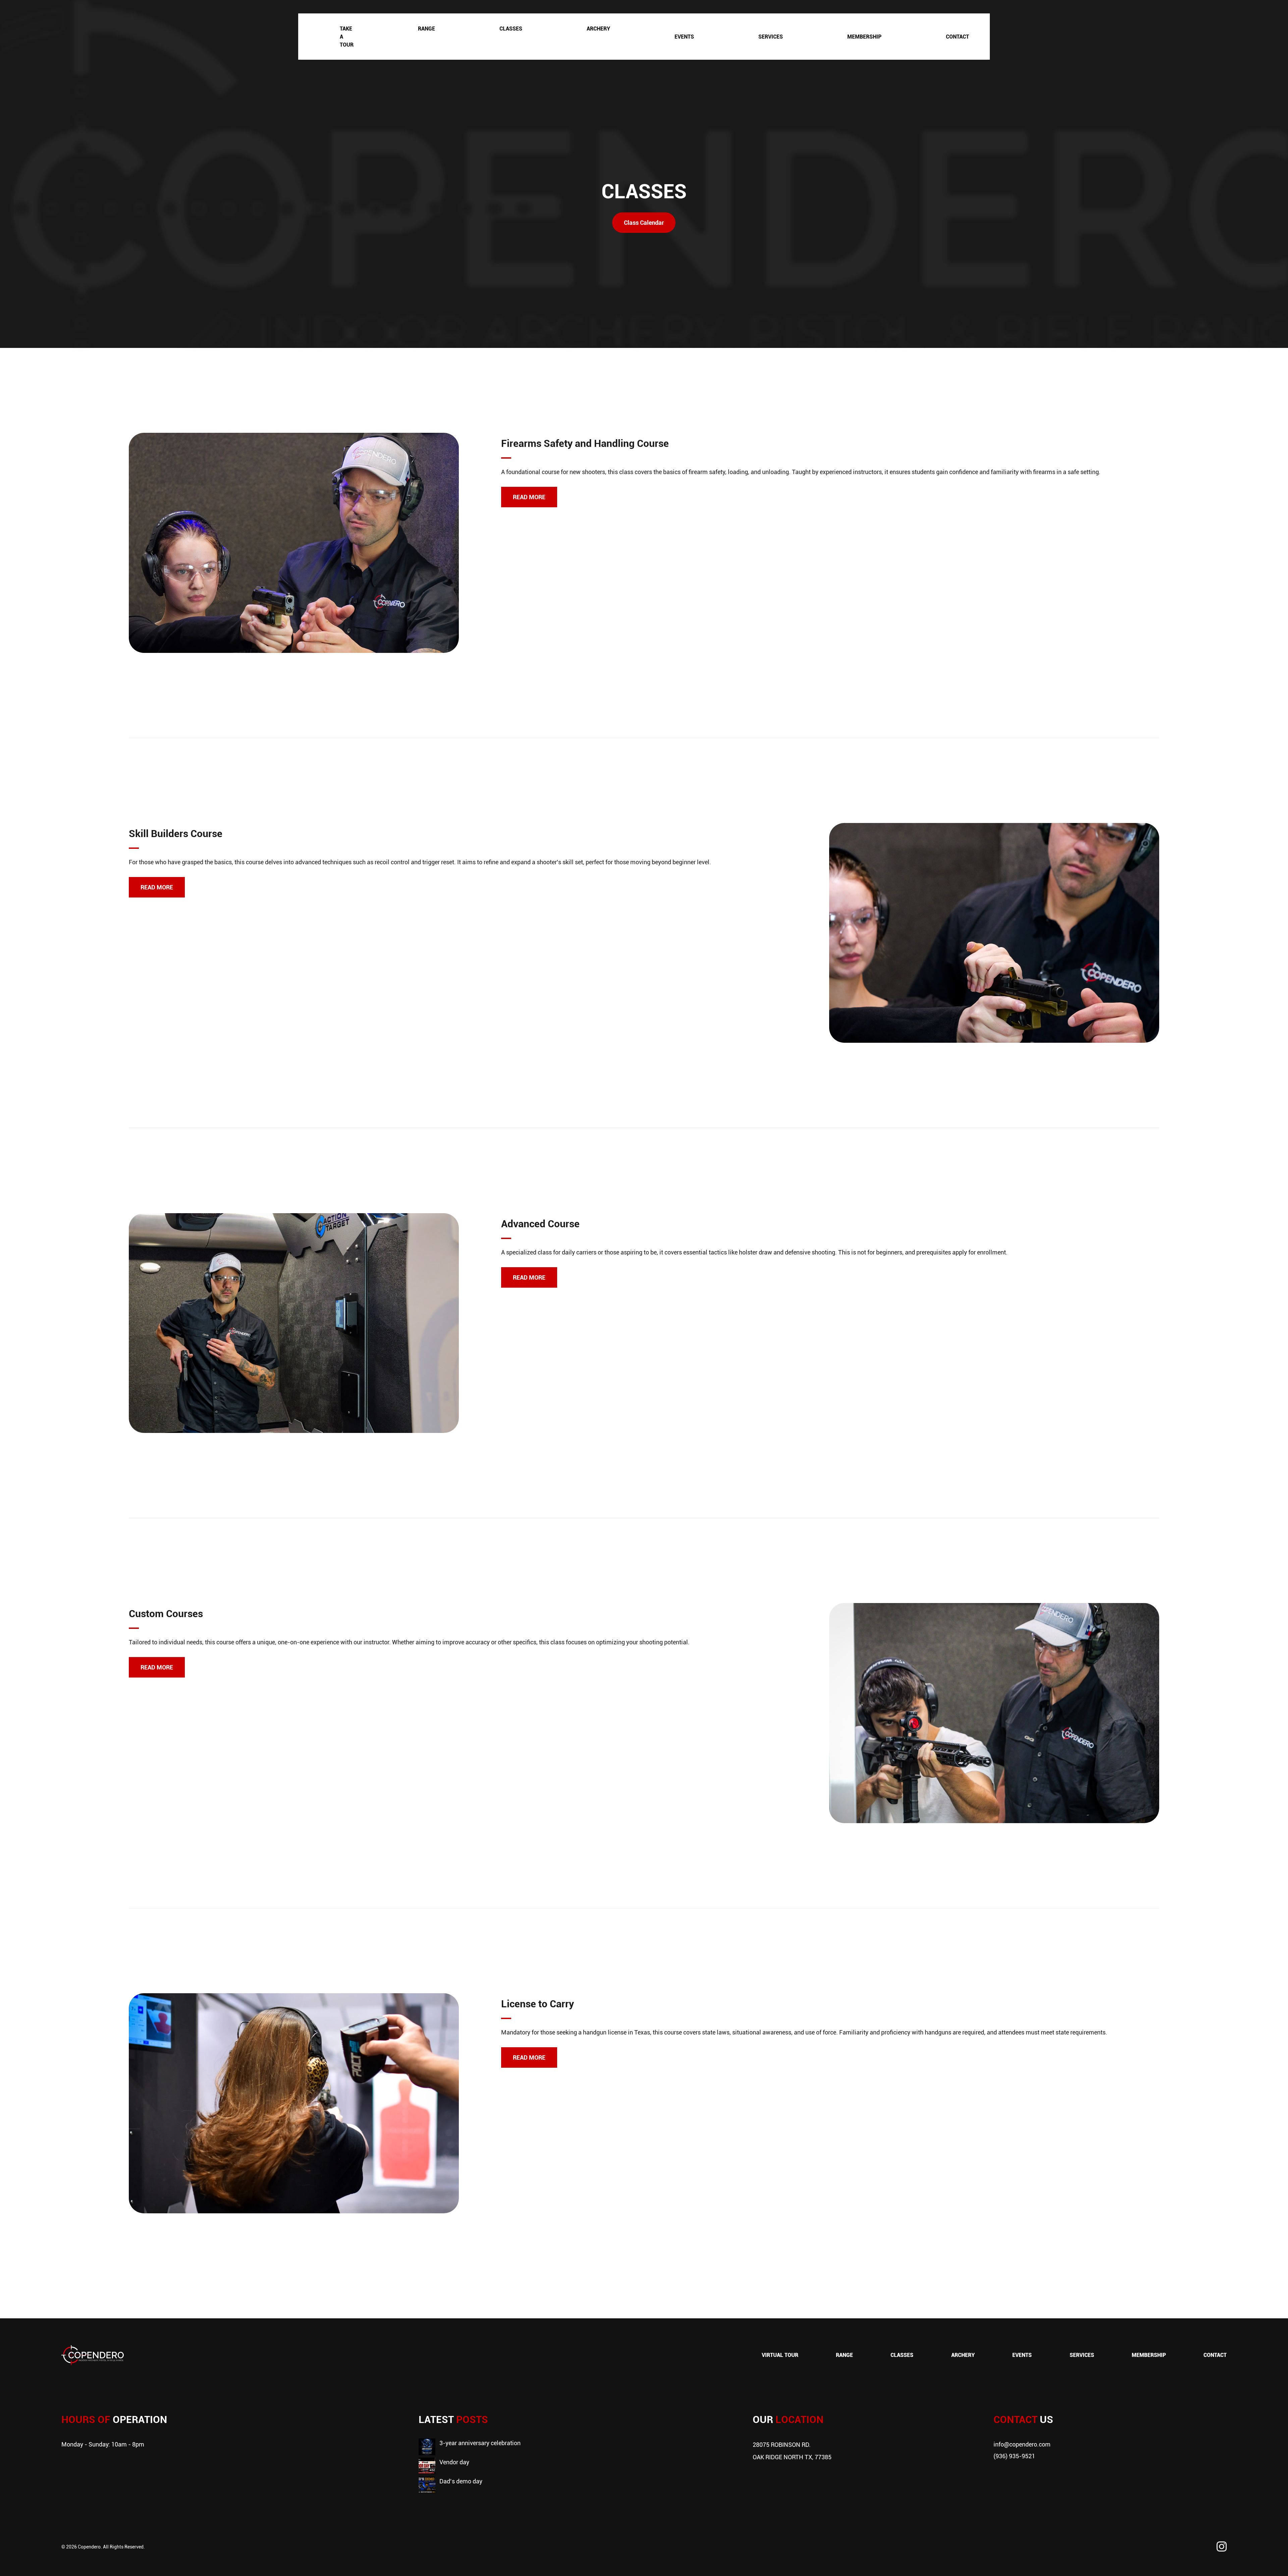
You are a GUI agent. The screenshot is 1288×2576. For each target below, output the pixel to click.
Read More (529, 497)
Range (426, 29)
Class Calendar (644, 222)
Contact (957, 37)
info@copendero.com (1022, 2444)
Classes (511, 29)
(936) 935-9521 (1014, 2456)
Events (684, 37)
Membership (864, 37)
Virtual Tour (780, 2355)
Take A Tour (347, 37)
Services (771, 37)
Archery (598, 29)
